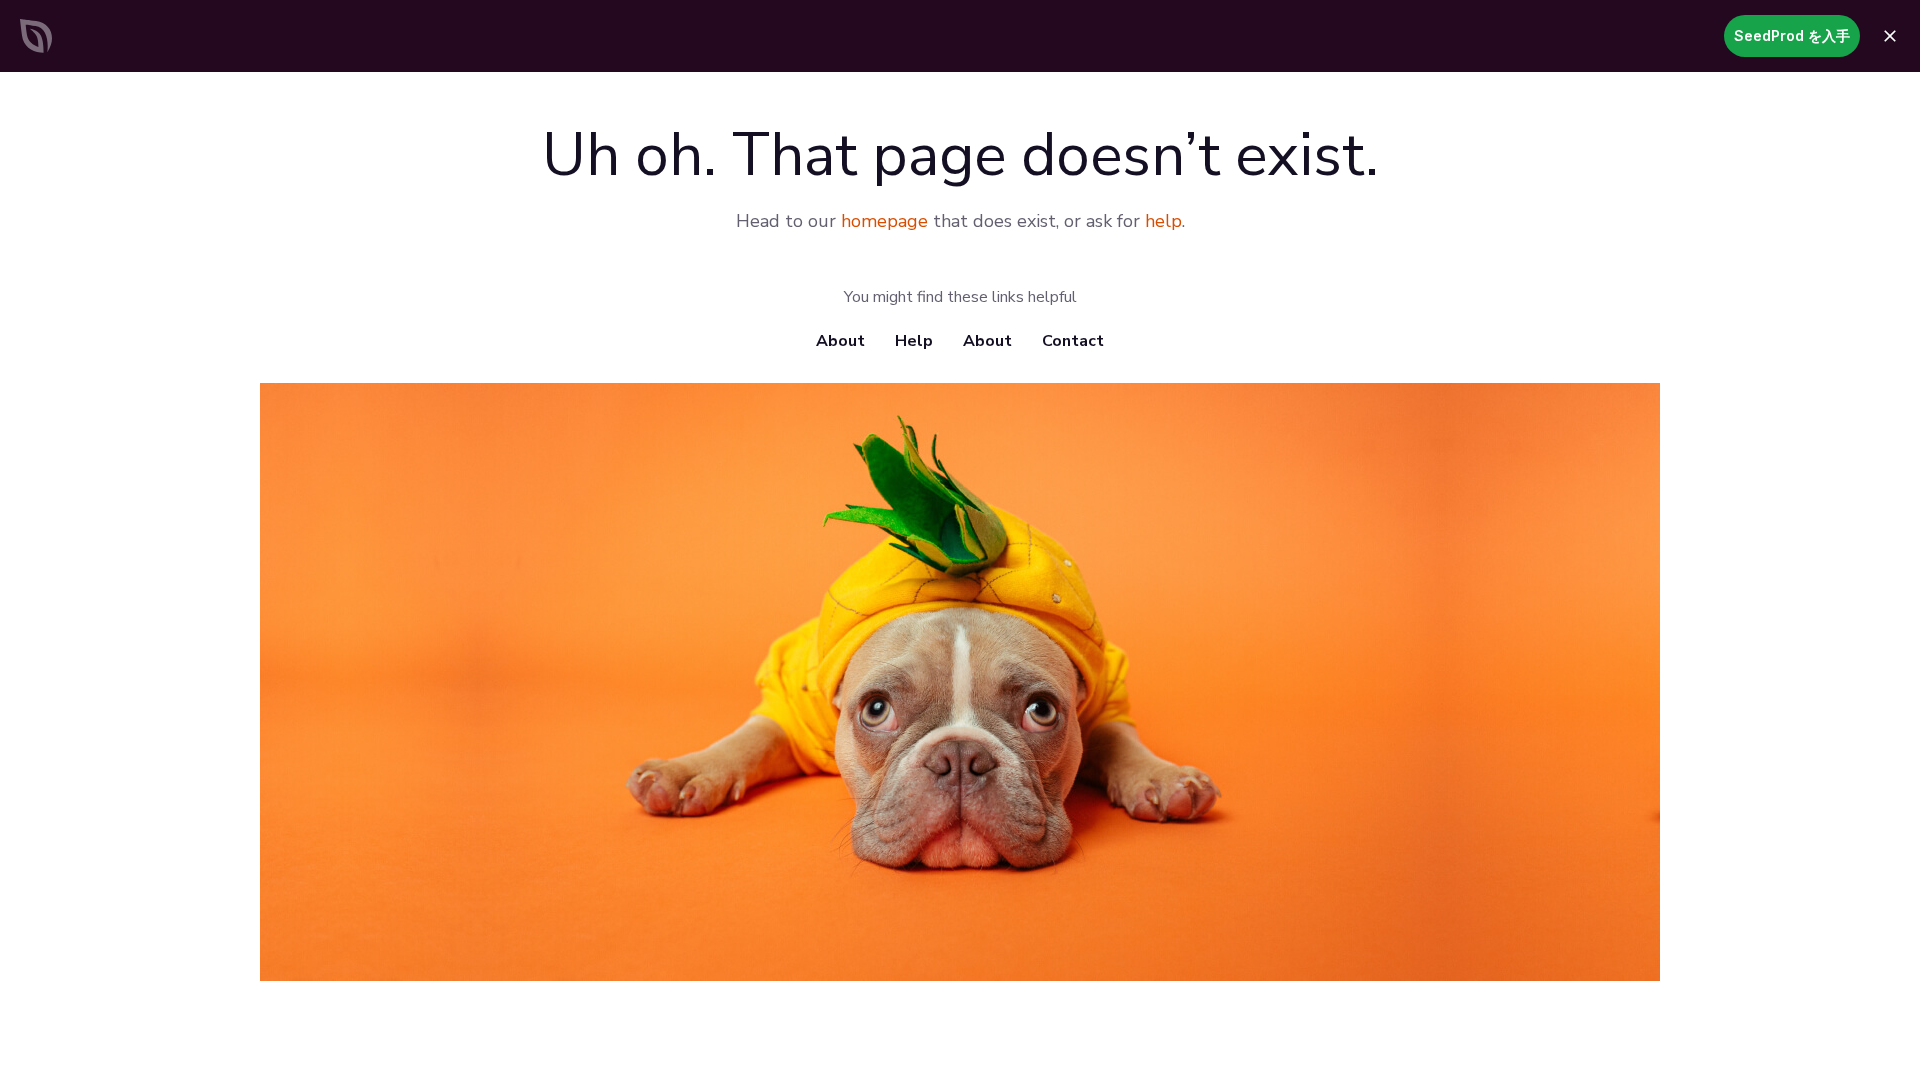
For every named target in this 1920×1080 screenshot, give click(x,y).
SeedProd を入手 (1792, 35)
